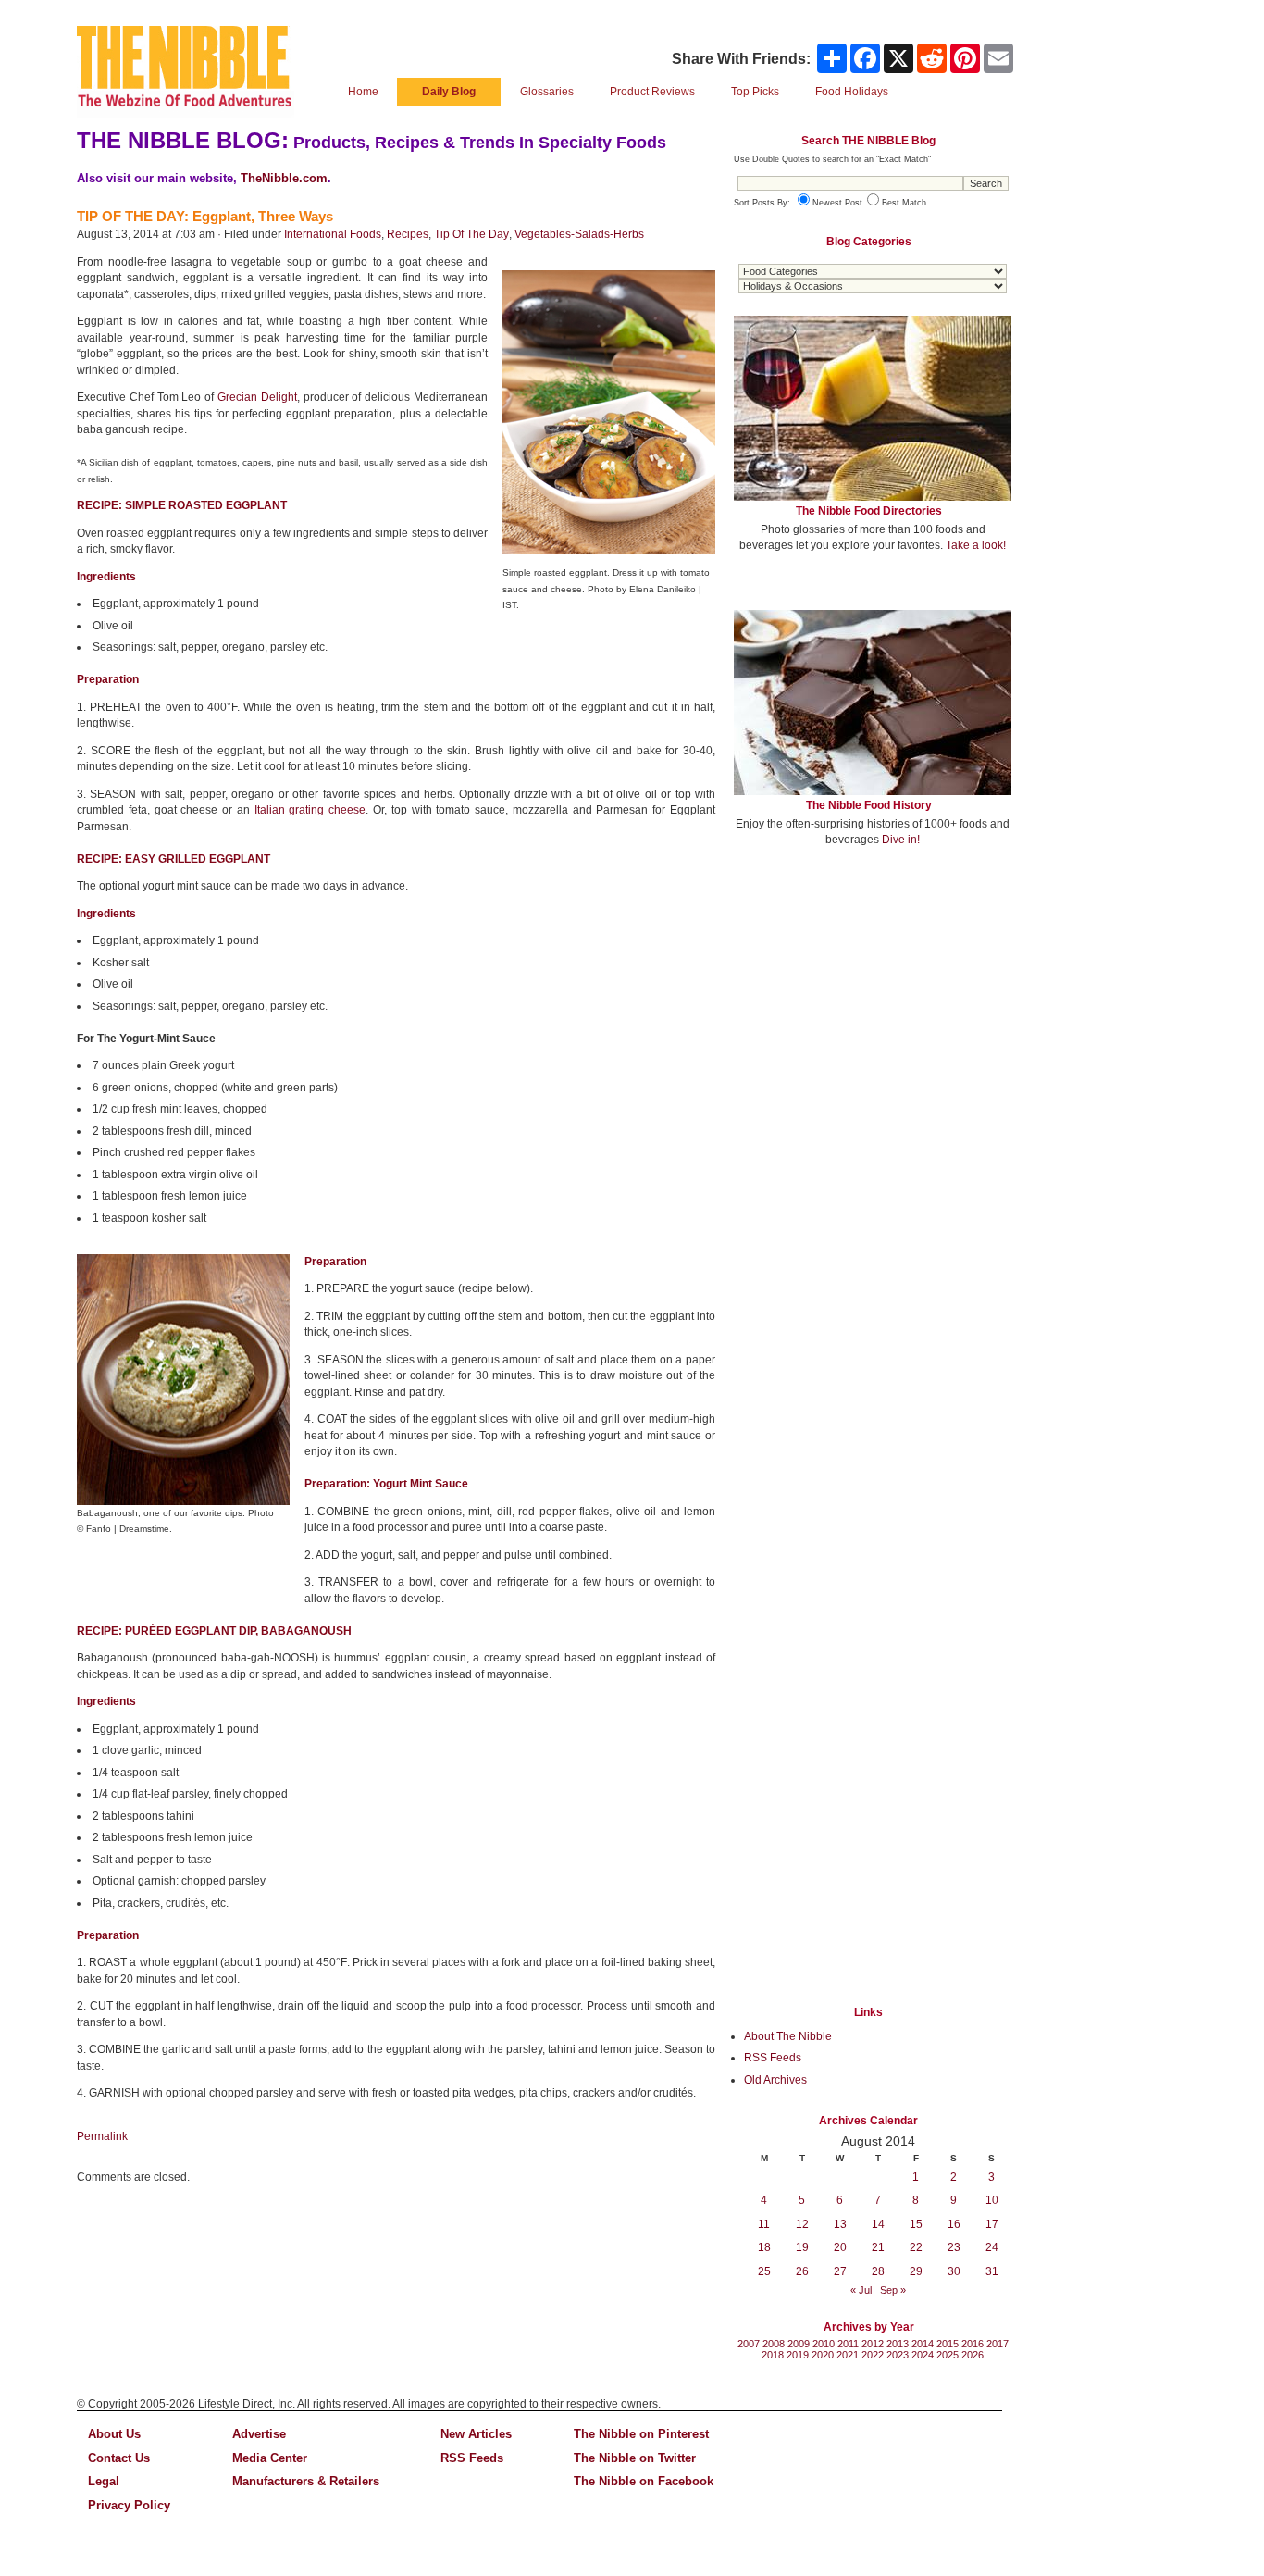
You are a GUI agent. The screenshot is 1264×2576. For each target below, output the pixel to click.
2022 (873, 2355)
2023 (898, 2355)
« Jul (861, 2290)
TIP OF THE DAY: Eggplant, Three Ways (205, 216)
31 (992, 2271)
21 (878, 2247)
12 (802, 2224)
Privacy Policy (129, 2505)
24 (992, 2247)
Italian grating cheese (310, 810)
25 (764, 2271)
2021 (848, 2355)
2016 (973, 2344)
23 (954, 2247)
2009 (799, 2344)
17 (992, 2224)
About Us (114, 2434)
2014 (923, 2344)
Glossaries (547, 92)
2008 (774, 2344)
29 (916, 2271)
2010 (824, 2344)
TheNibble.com (284, 178)
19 (802, 2247)
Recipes (408, 234)
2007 (749, 2344)
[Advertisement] (873, 998)
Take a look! (976, 545)
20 (840, 2247)
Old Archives (775, 2080)
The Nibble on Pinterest (641, 2434)
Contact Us (119, 2458)
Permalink (102, 2136)
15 (916, 2224)
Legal (104, 2481)
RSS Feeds (773, 2058)
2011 (848, 2344)
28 (878, 2271)
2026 (973, 2355)
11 (764, 2224)
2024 (923, 2355)
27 (840, 2271)
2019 (798, 2355)
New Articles (476, 2434)
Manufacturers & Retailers (306, 2481)
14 (878, 2224)
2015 (948, 2344)
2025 (948, 2355)
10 (992, 2200)
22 (916, 2247)
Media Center (270, 2458)
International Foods (333, 234)
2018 (773, 2355)
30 (954, 2271)
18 (764, 2247)
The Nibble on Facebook (644, 2481)
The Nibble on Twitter (635, 2458)
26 (802, 2271)
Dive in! (901, 840)
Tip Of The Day (471, 234)
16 (954, 2224)
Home (363, 92)
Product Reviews (652, 92)
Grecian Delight (257, 397)
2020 (823, 2355)
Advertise (259, 2434)
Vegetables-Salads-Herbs (579, 234)
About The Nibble (788, 2036)
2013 (898, 2344)
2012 (873, 2344)
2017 (998, 2344)
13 (840, 2224)
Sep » (893, 2290)
